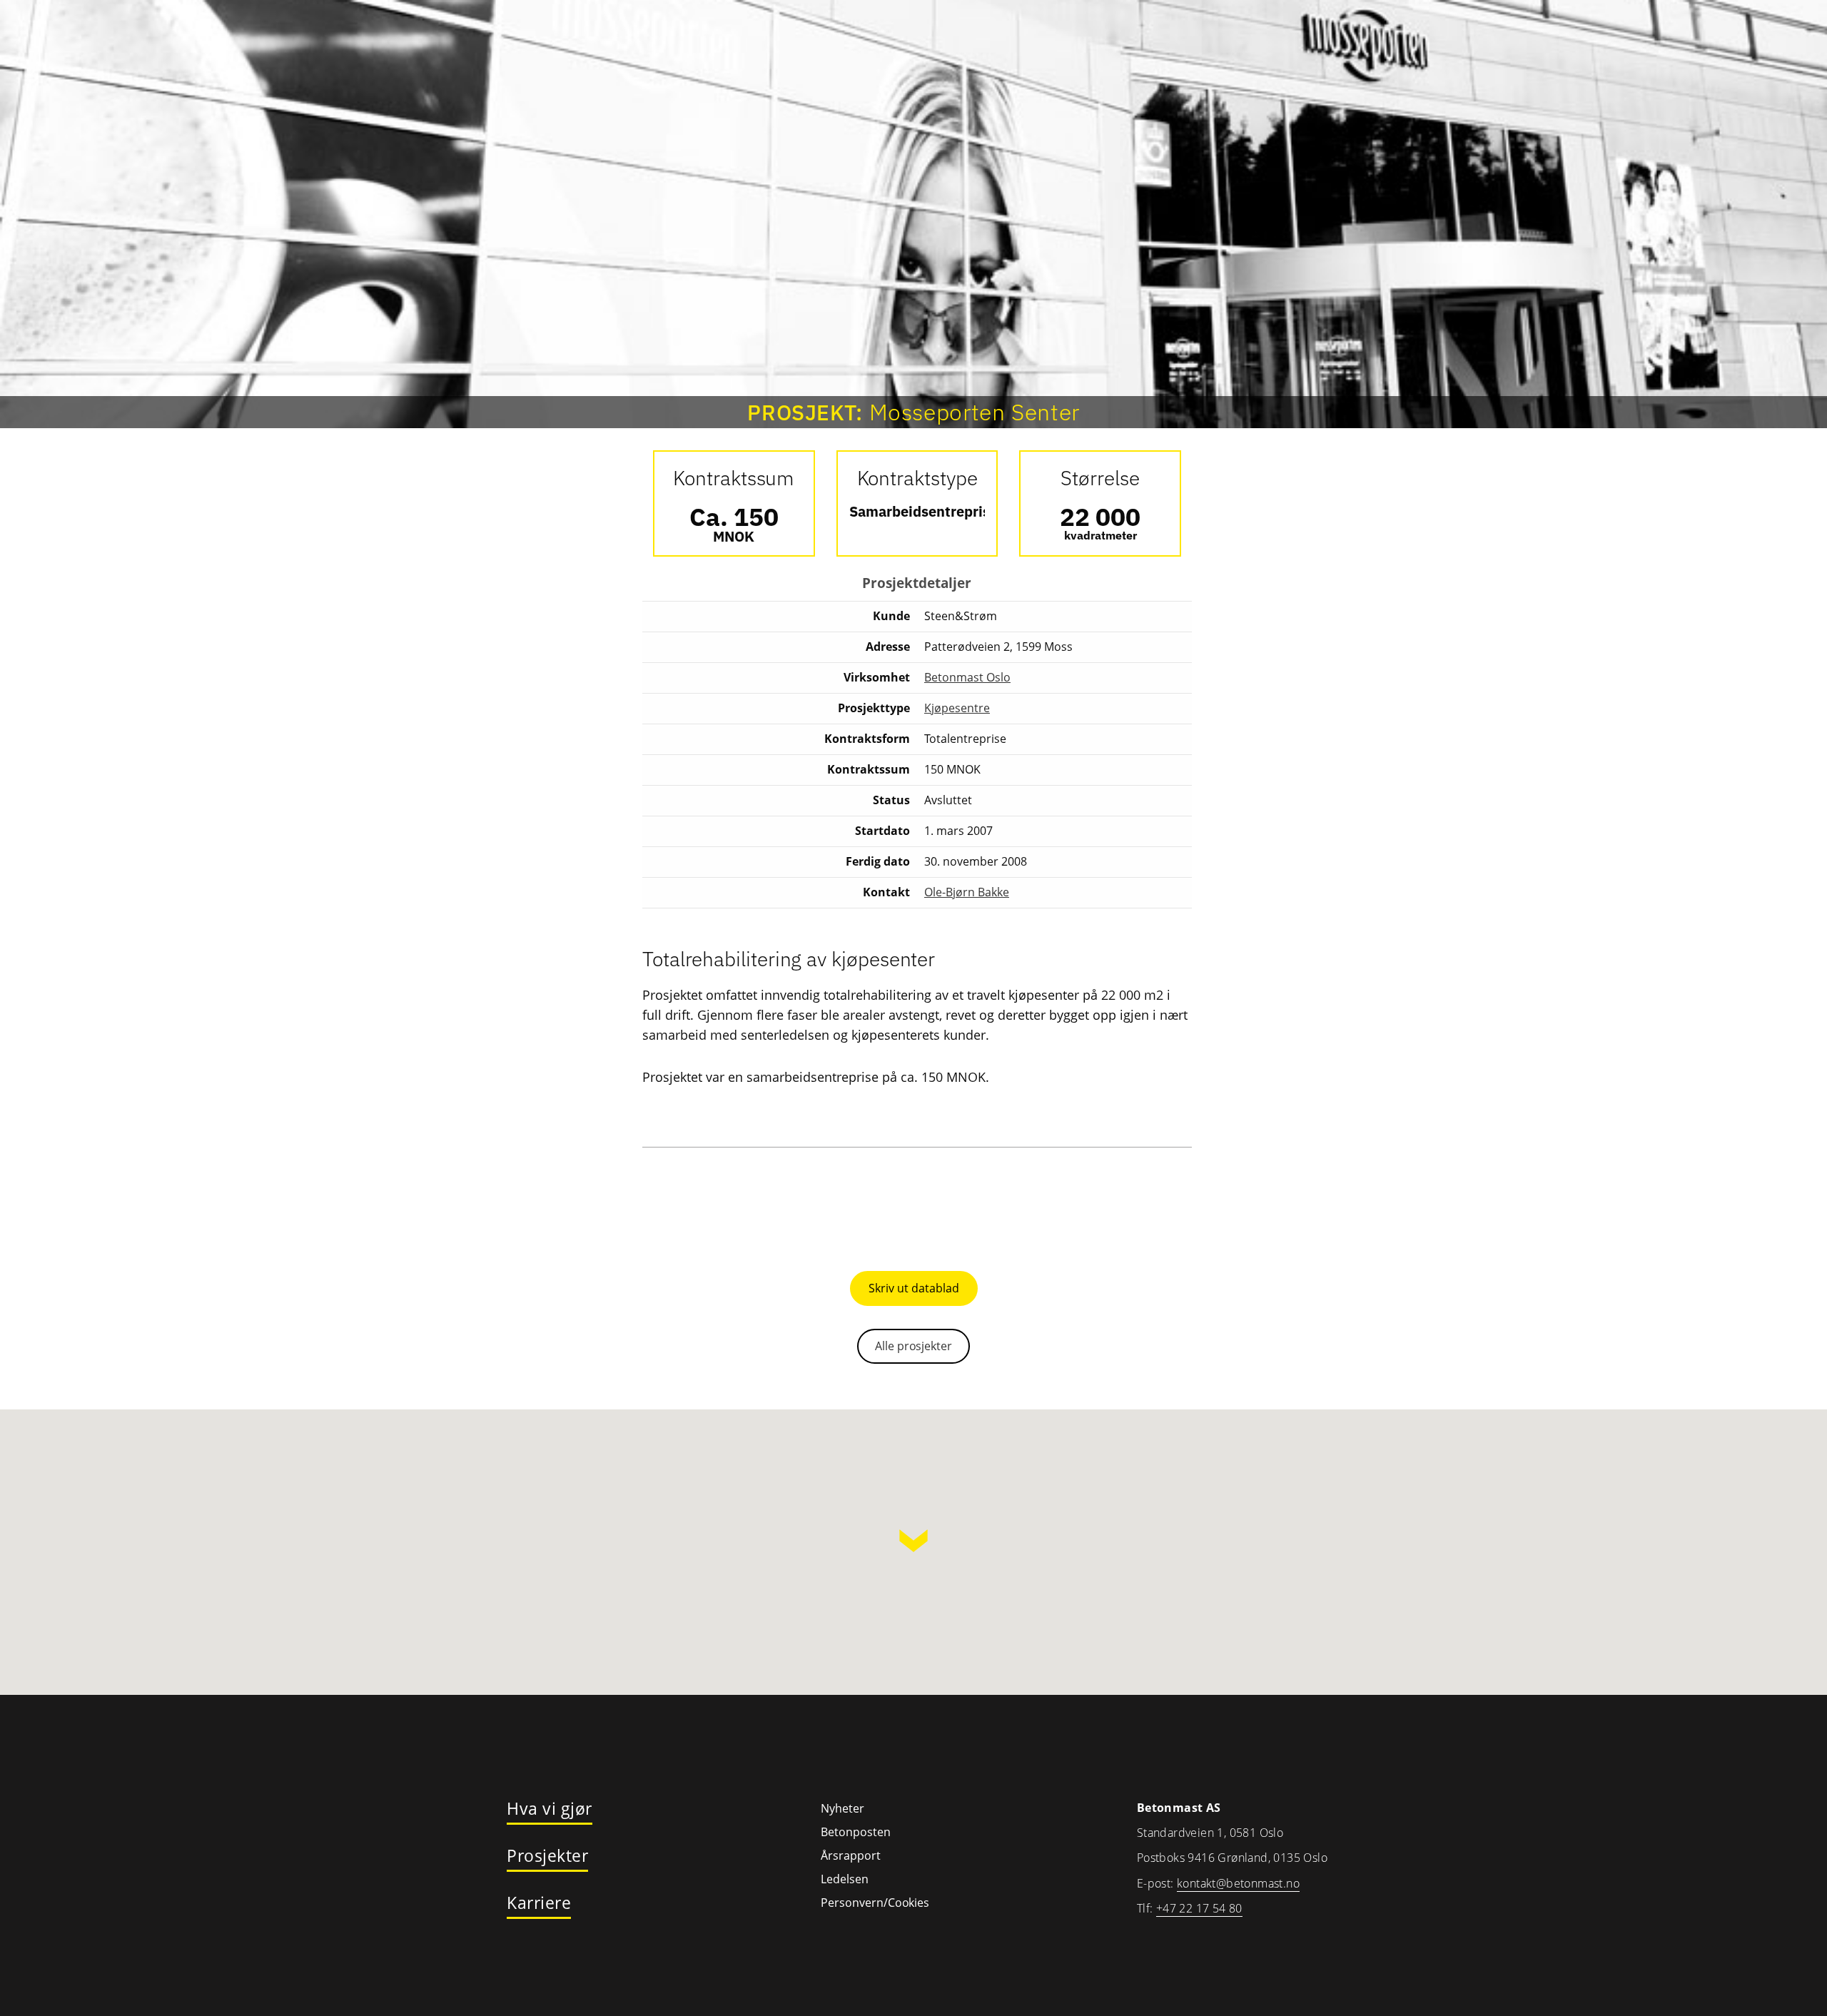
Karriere (539, 1903)
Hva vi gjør (550, 1809)
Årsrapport (851, 1855)
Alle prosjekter (913, 1346)
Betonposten (856, 1832)
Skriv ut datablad (914, 1288)
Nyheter (842, 1808)
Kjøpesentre (957, 708)
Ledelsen (845, 1879)
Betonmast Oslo (967, 677)
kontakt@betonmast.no (1238, 1883)
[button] (913, 1541)
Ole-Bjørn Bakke (967, 892)
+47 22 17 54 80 (1199, 1908)
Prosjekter (547, 1856)
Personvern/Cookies (875, 1903)
